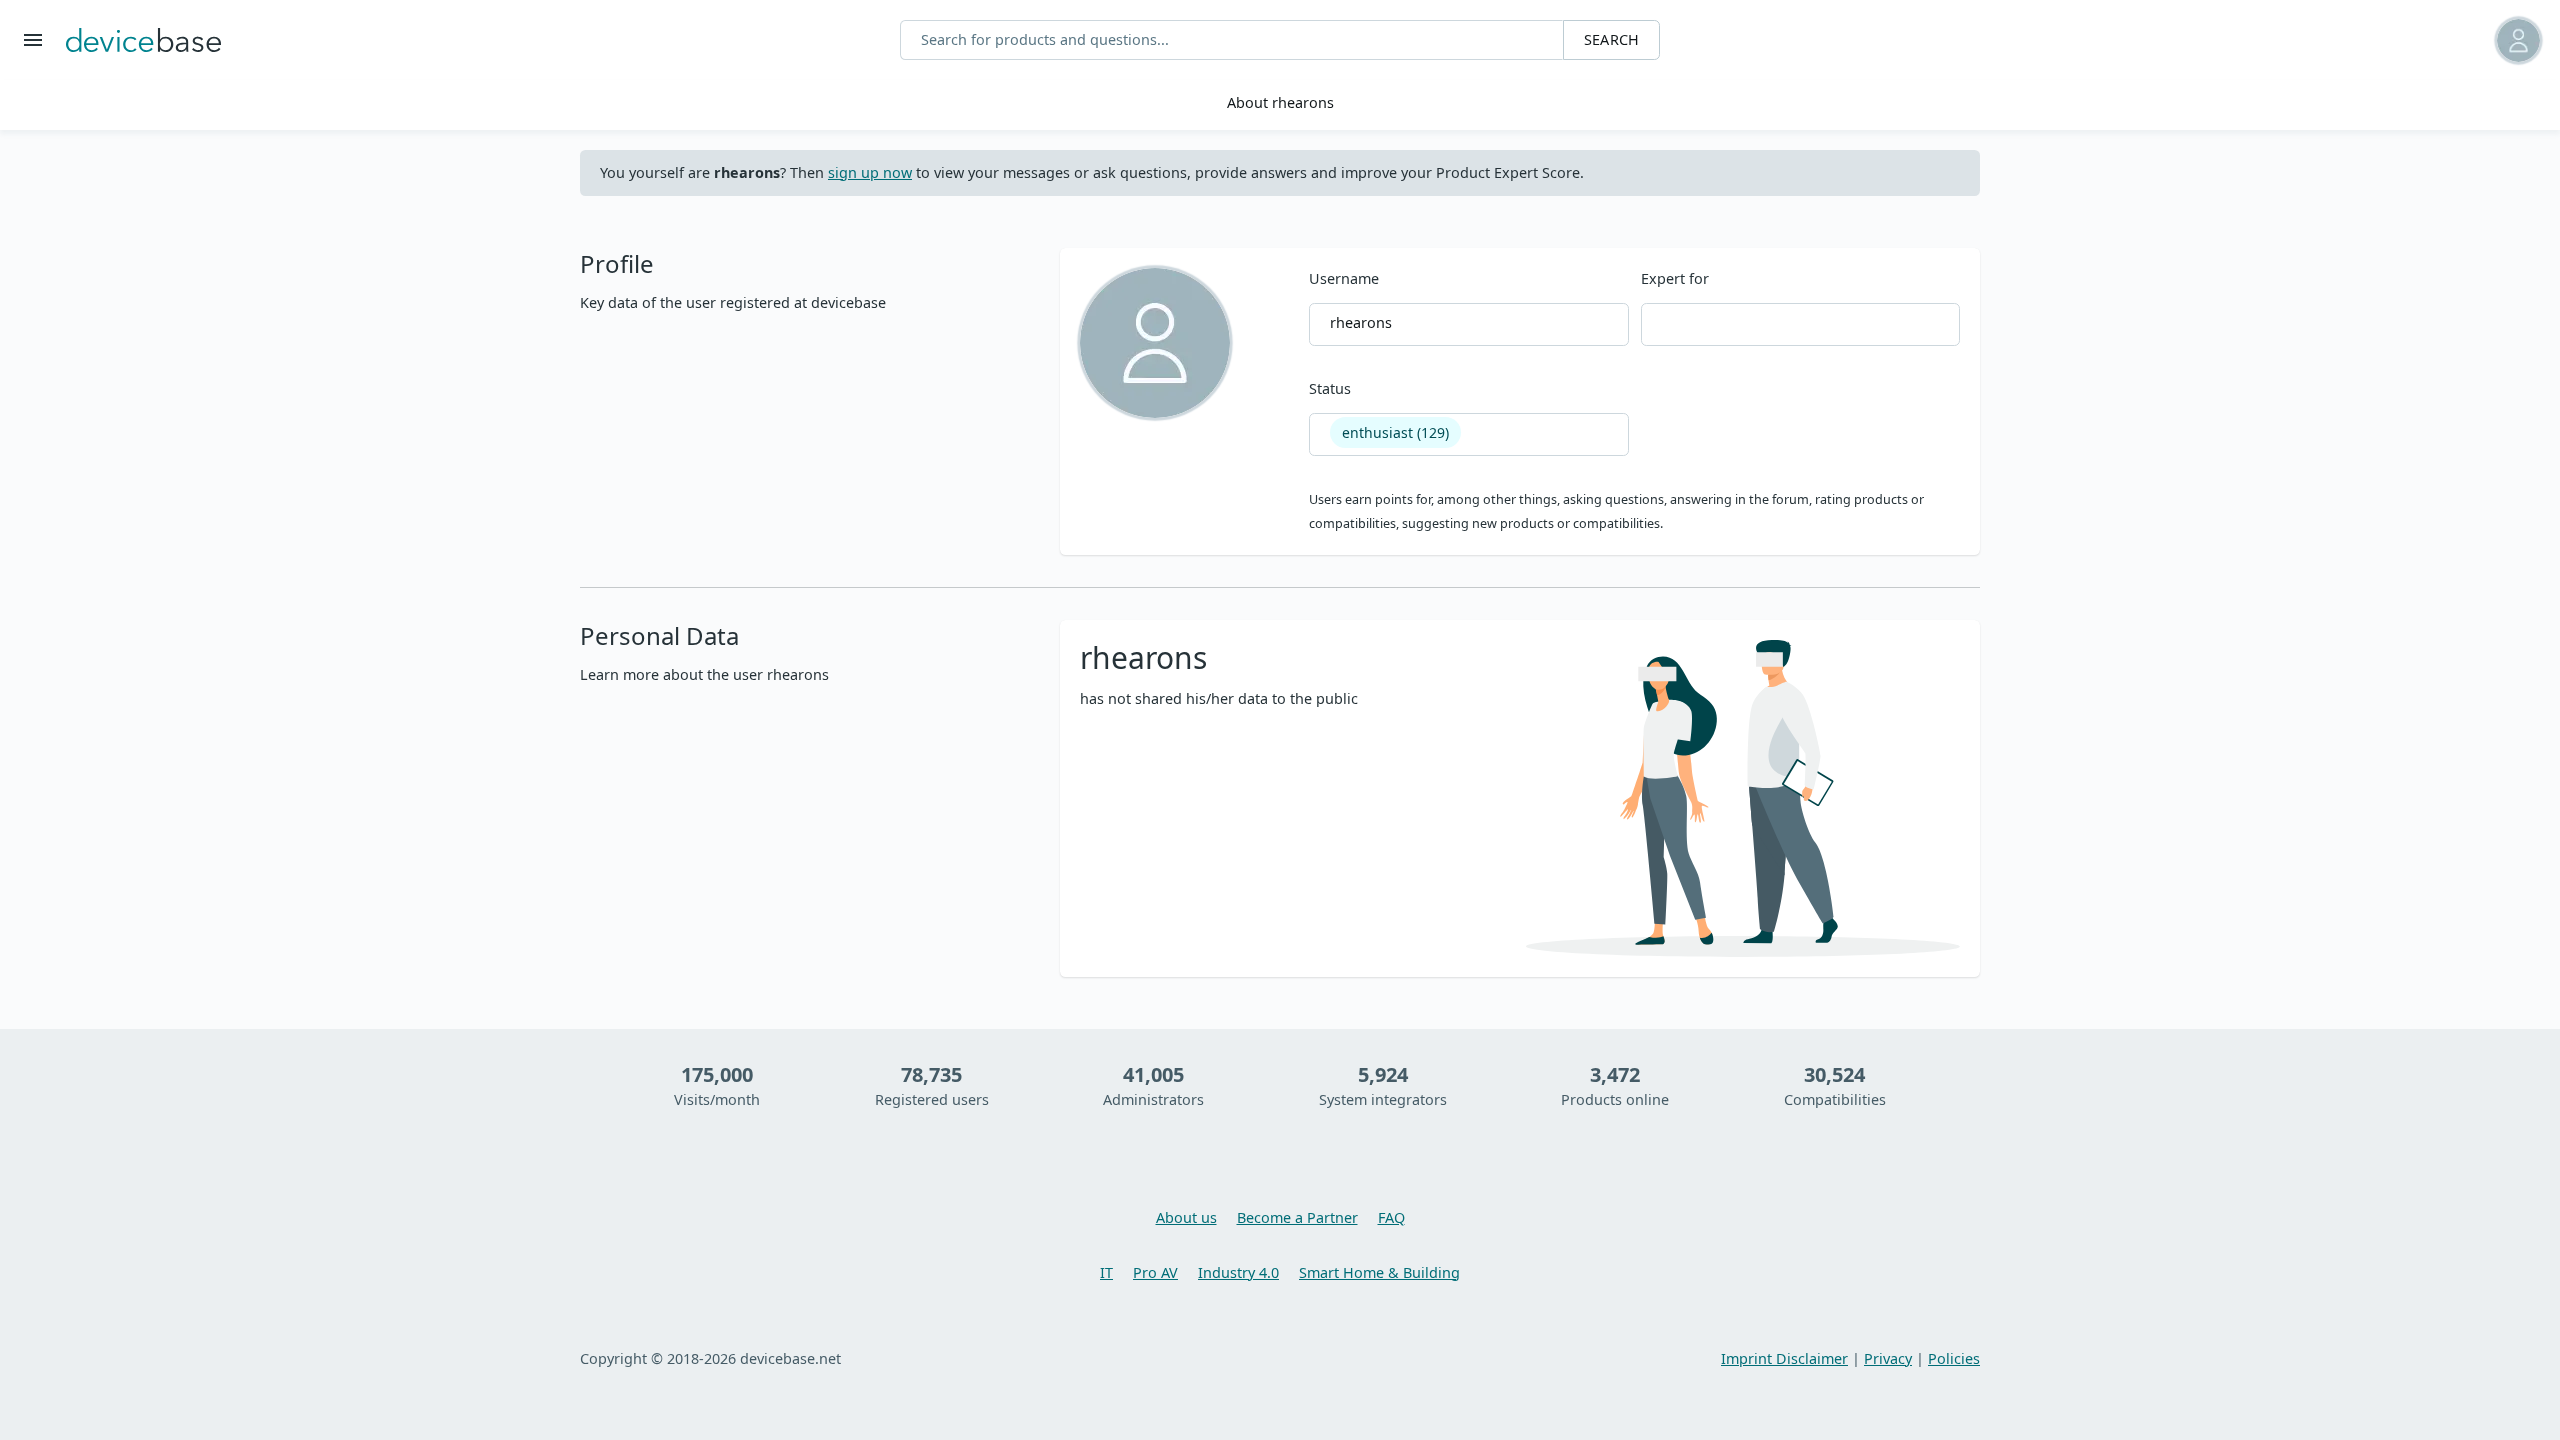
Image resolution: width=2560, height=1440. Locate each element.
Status (1379, 410)
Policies (1954, 1358)
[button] (2367, 40)
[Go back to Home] (143, 40)
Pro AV (1155, 1272)
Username (1350, 300)
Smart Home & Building (1379, 1272)
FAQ (1391, 1217)
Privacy (1888, 1358)
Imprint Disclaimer (1784, 1358)
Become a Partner (1297, 1217)
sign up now (870, 172)
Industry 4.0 (1238, 1272)
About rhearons (1280, 102)
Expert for (1675, 278)
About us (1186, 1217)
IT (1106, 1272)
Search (1611, 39)
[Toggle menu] (33, 40)
